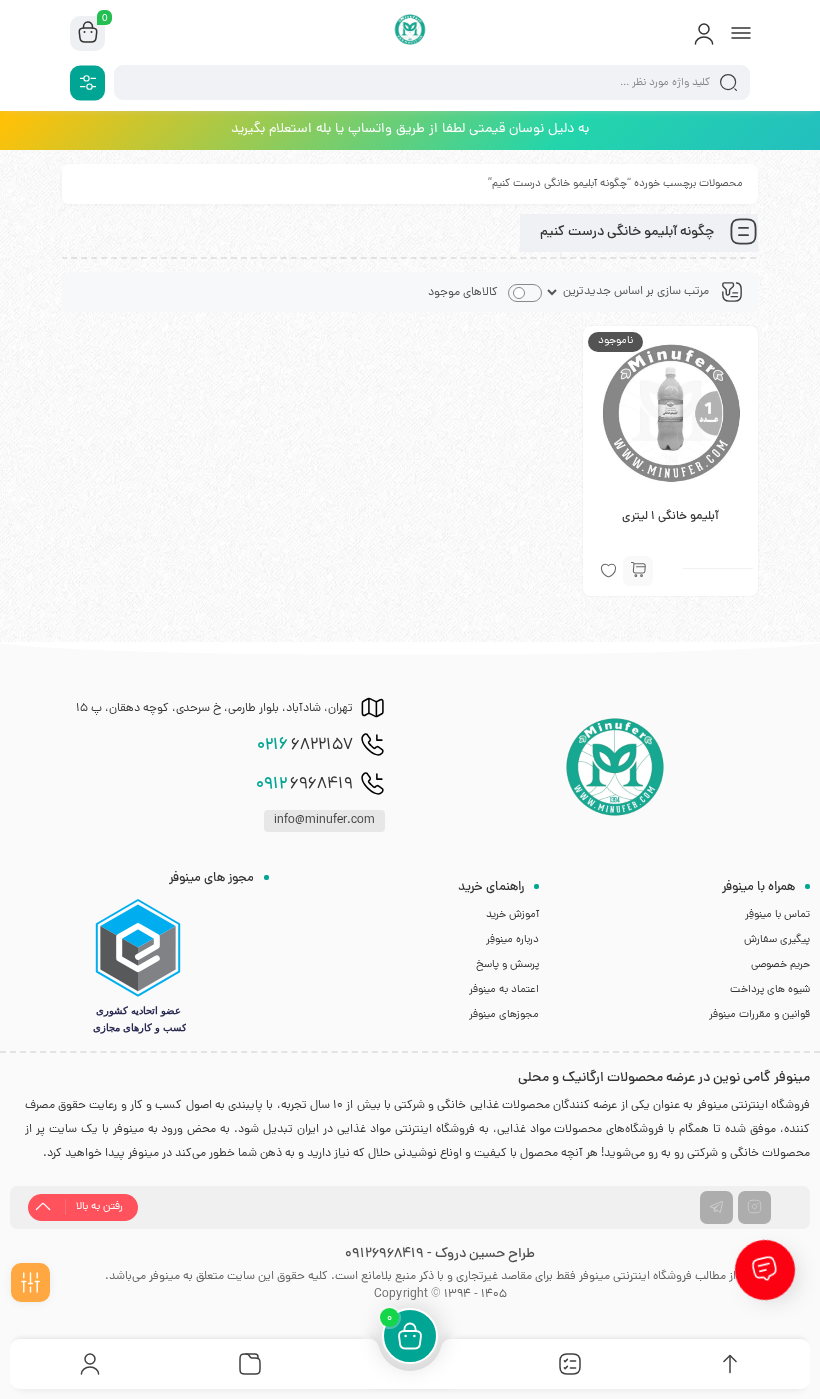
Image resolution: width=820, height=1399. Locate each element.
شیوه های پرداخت (770, 990)
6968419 (304, 785)
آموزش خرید (512, 915)
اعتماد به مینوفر (504, 990)
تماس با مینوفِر (777, 915)
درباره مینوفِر (512, 940)
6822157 (305, 746)
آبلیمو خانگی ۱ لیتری (670, 517)
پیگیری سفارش (777, 940)
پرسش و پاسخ (507, 965)
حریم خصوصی (780, 965)
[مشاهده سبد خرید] (88, 34)
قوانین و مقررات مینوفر (759, 1015)
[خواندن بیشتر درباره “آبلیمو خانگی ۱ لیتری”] (638, 571)
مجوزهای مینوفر (504, 1015)
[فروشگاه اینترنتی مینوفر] (410, 33)
